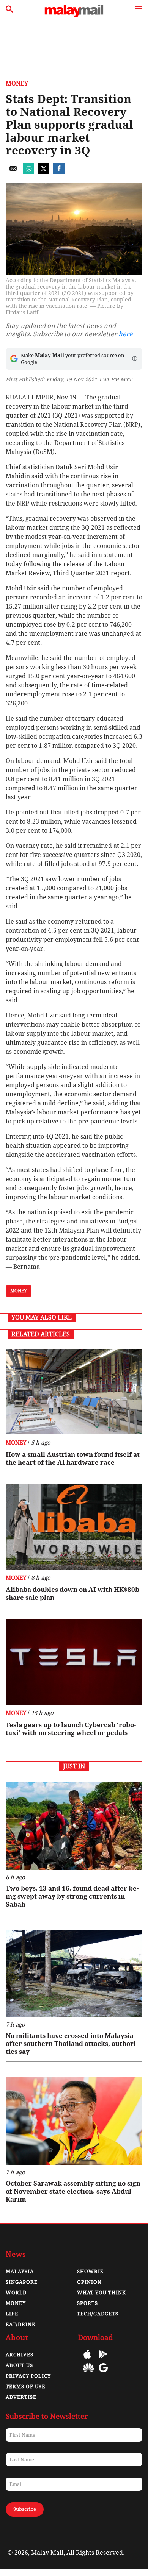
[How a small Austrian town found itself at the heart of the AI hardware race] (74, 1392)
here (125, 334)
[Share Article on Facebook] (59, 172)
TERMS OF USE (25, 2386)
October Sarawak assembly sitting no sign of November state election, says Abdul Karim (73, 2191)
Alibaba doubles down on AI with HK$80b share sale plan (72, 1594)
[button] (135, 359)
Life (12, 2314)
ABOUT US (19, 2365)
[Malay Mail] (74, 15)
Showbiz (90, 2271)
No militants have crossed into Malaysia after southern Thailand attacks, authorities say (72, 2044)
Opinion (89, 2282)
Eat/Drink (21, 2324)
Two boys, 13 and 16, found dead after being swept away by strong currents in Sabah (72, 1896)
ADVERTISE (21, 2397)
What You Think (102, 2293)
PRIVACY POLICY (28, 2376)
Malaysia (20, 2271)
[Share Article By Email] (13, 172)
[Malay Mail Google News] (103, 2373)
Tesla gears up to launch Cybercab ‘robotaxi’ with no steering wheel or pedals (71, 1729)
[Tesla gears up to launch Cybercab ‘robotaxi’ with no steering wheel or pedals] (74, 1662)
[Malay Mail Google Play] (103, 2360)
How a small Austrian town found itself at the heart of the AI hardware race (73, 1458)
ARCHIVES (20, 2355)
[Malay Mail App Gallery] (88, 2373)
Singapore (22, 2282)
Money (17, 83)
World (16, 2293)
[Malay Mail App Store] (87, 2360)
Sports (87, 2303)
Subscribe (25, 2509)
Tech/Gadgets (98, 2314)
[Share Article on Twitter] (44, 172)
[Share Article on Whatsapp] (28, 172)
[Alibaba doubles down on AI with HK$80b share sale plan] (74, 1527)
